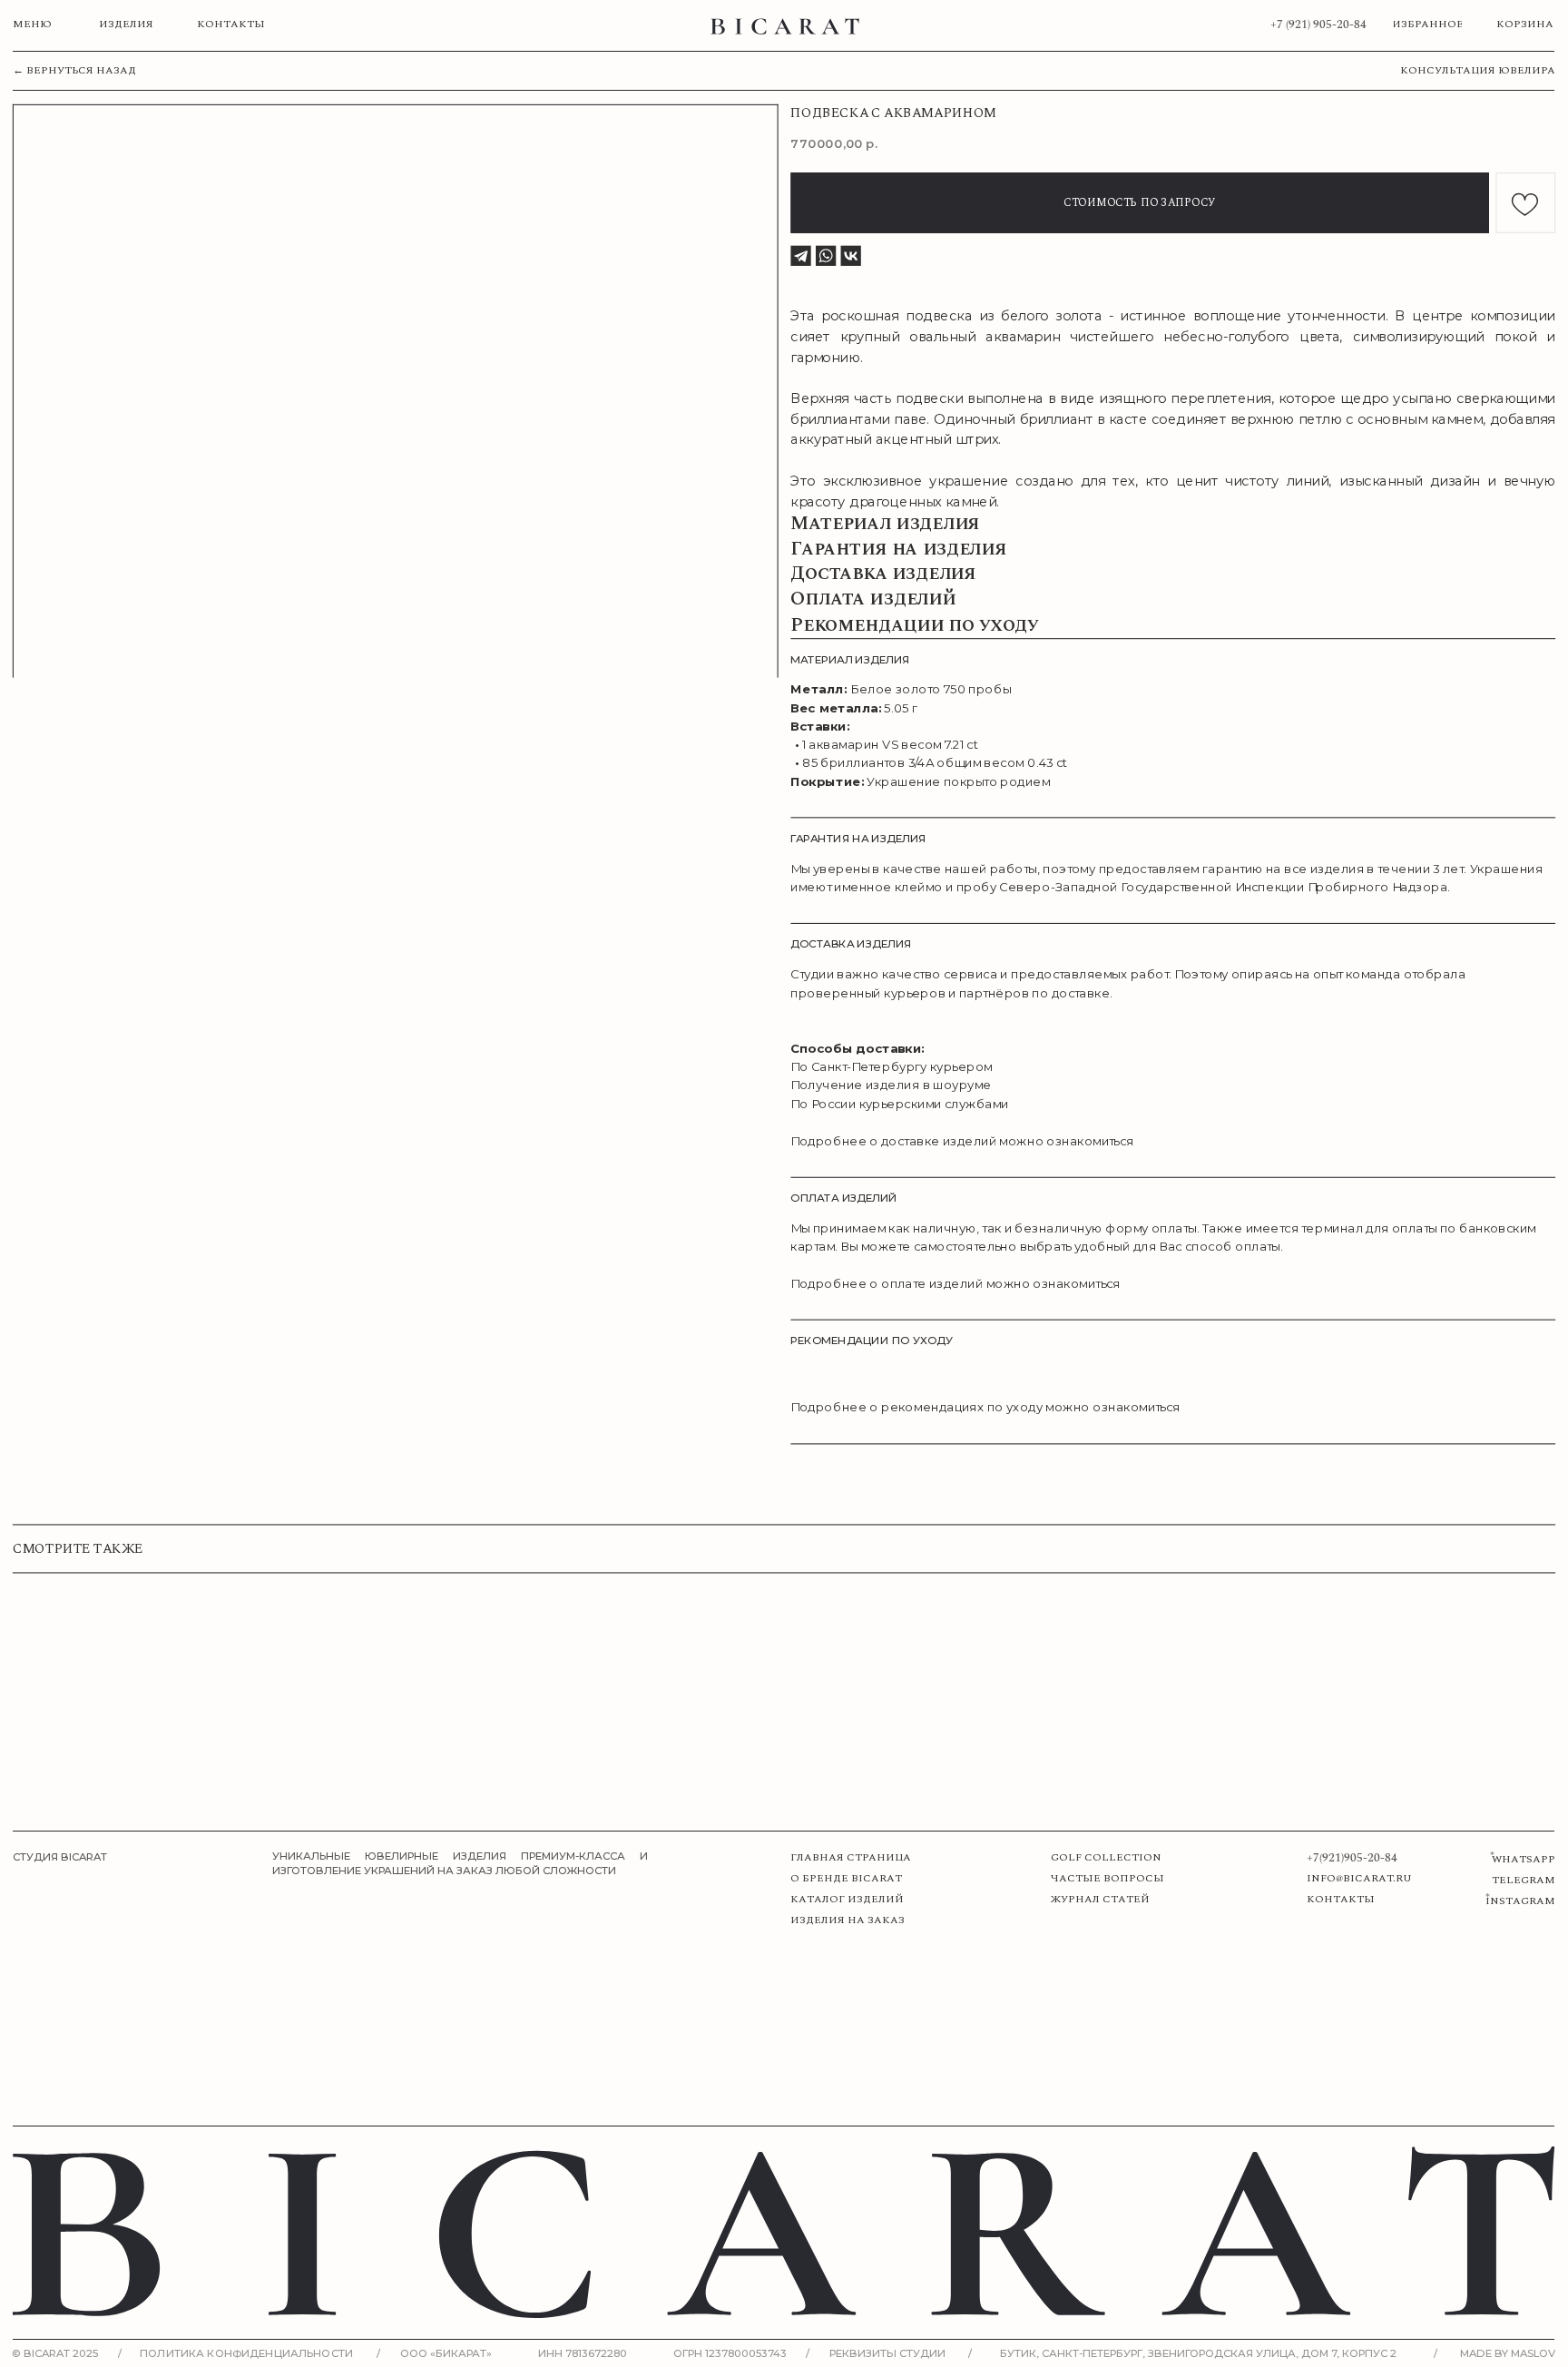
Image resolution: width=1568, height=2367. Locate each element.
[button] (1470, 71)
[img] (785, 26)
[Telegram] (800, 256)
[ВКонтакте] (851, 256)
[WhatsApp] (826, 256)
